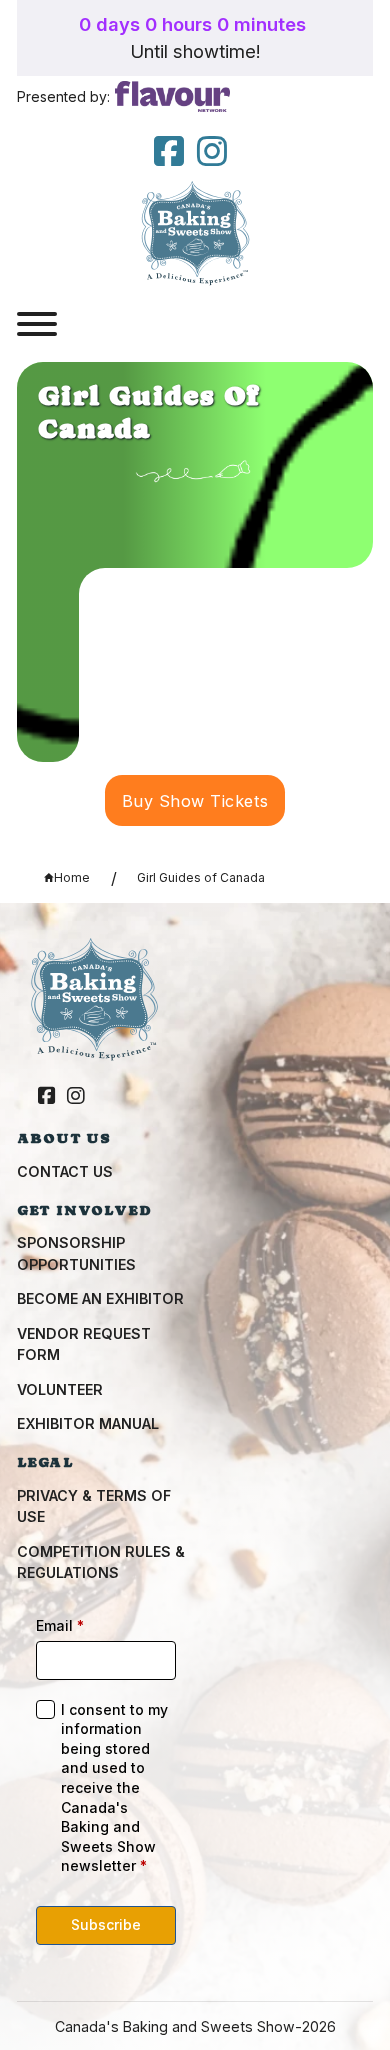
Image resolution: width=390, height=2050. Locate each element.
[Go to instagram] (212, 152)
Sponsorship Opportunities (76, 1253)
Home (72, 877)
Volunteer (60, 1389)
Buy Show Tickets (195, 801)
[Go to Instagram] (76, 1097)
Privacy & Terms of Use (94, 1506)
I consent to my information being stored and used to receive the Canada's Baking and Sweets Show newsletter (114, 1788)
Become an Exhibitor (100, 1298)
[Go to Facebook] (47, 1097)
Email (60, 1625)
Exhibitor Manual (88, 1423)
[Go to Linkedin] (169, 152)
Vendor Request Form (84, 1344)
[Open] (37, 324)
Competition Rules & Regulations (101, 1562)
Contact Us (65, 1171)
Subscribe (106, 1924)
